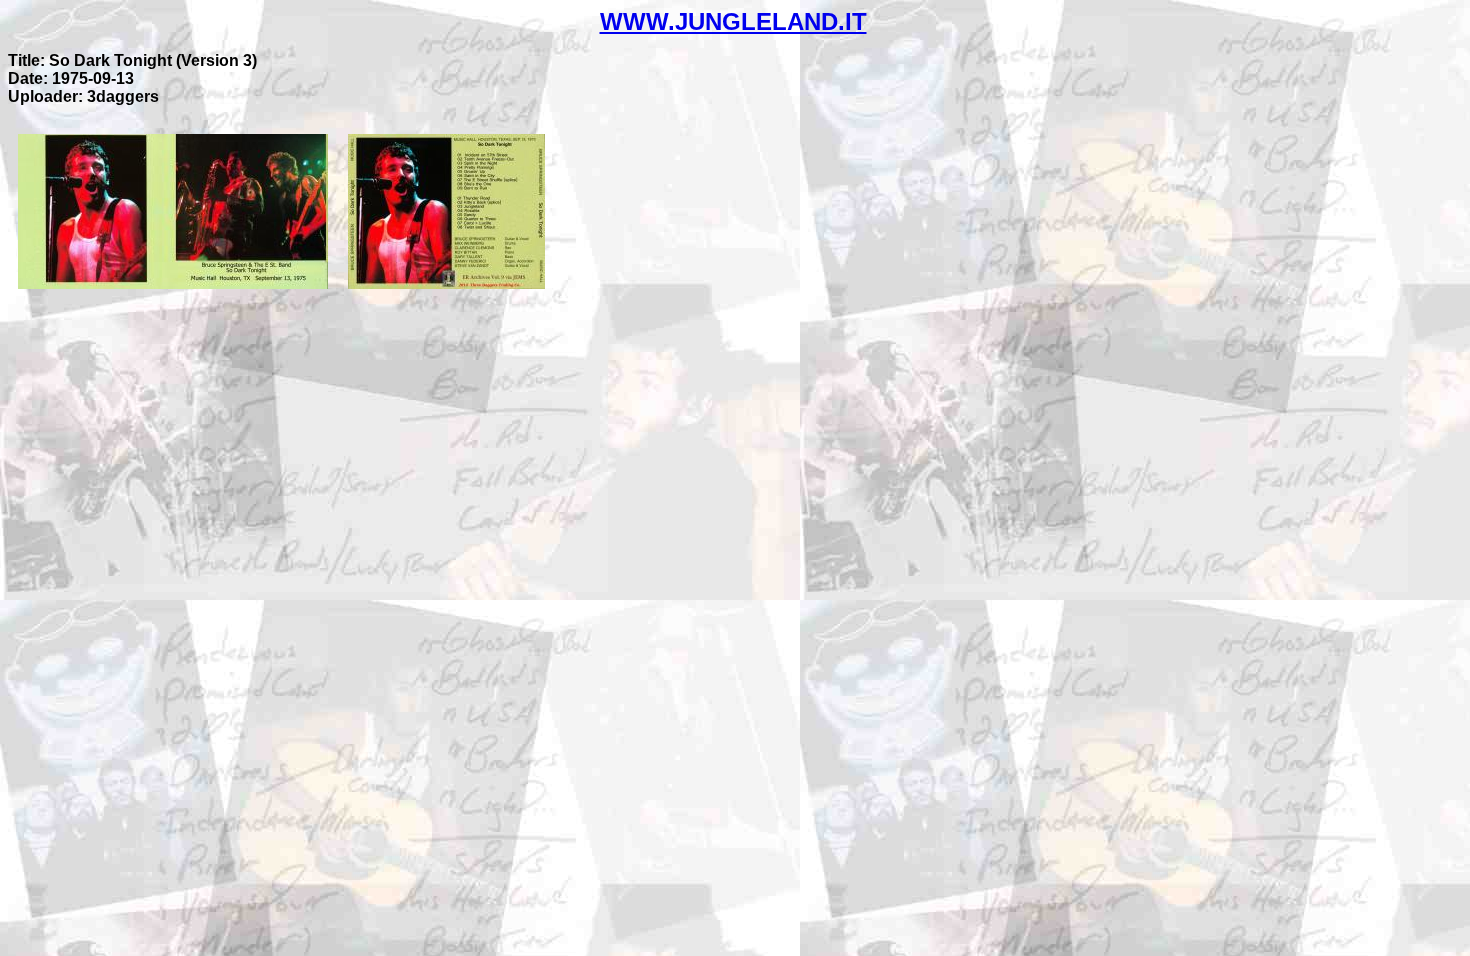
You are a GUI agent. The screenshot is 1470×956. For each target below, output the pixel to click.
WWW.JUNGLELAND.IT (733, 21)
